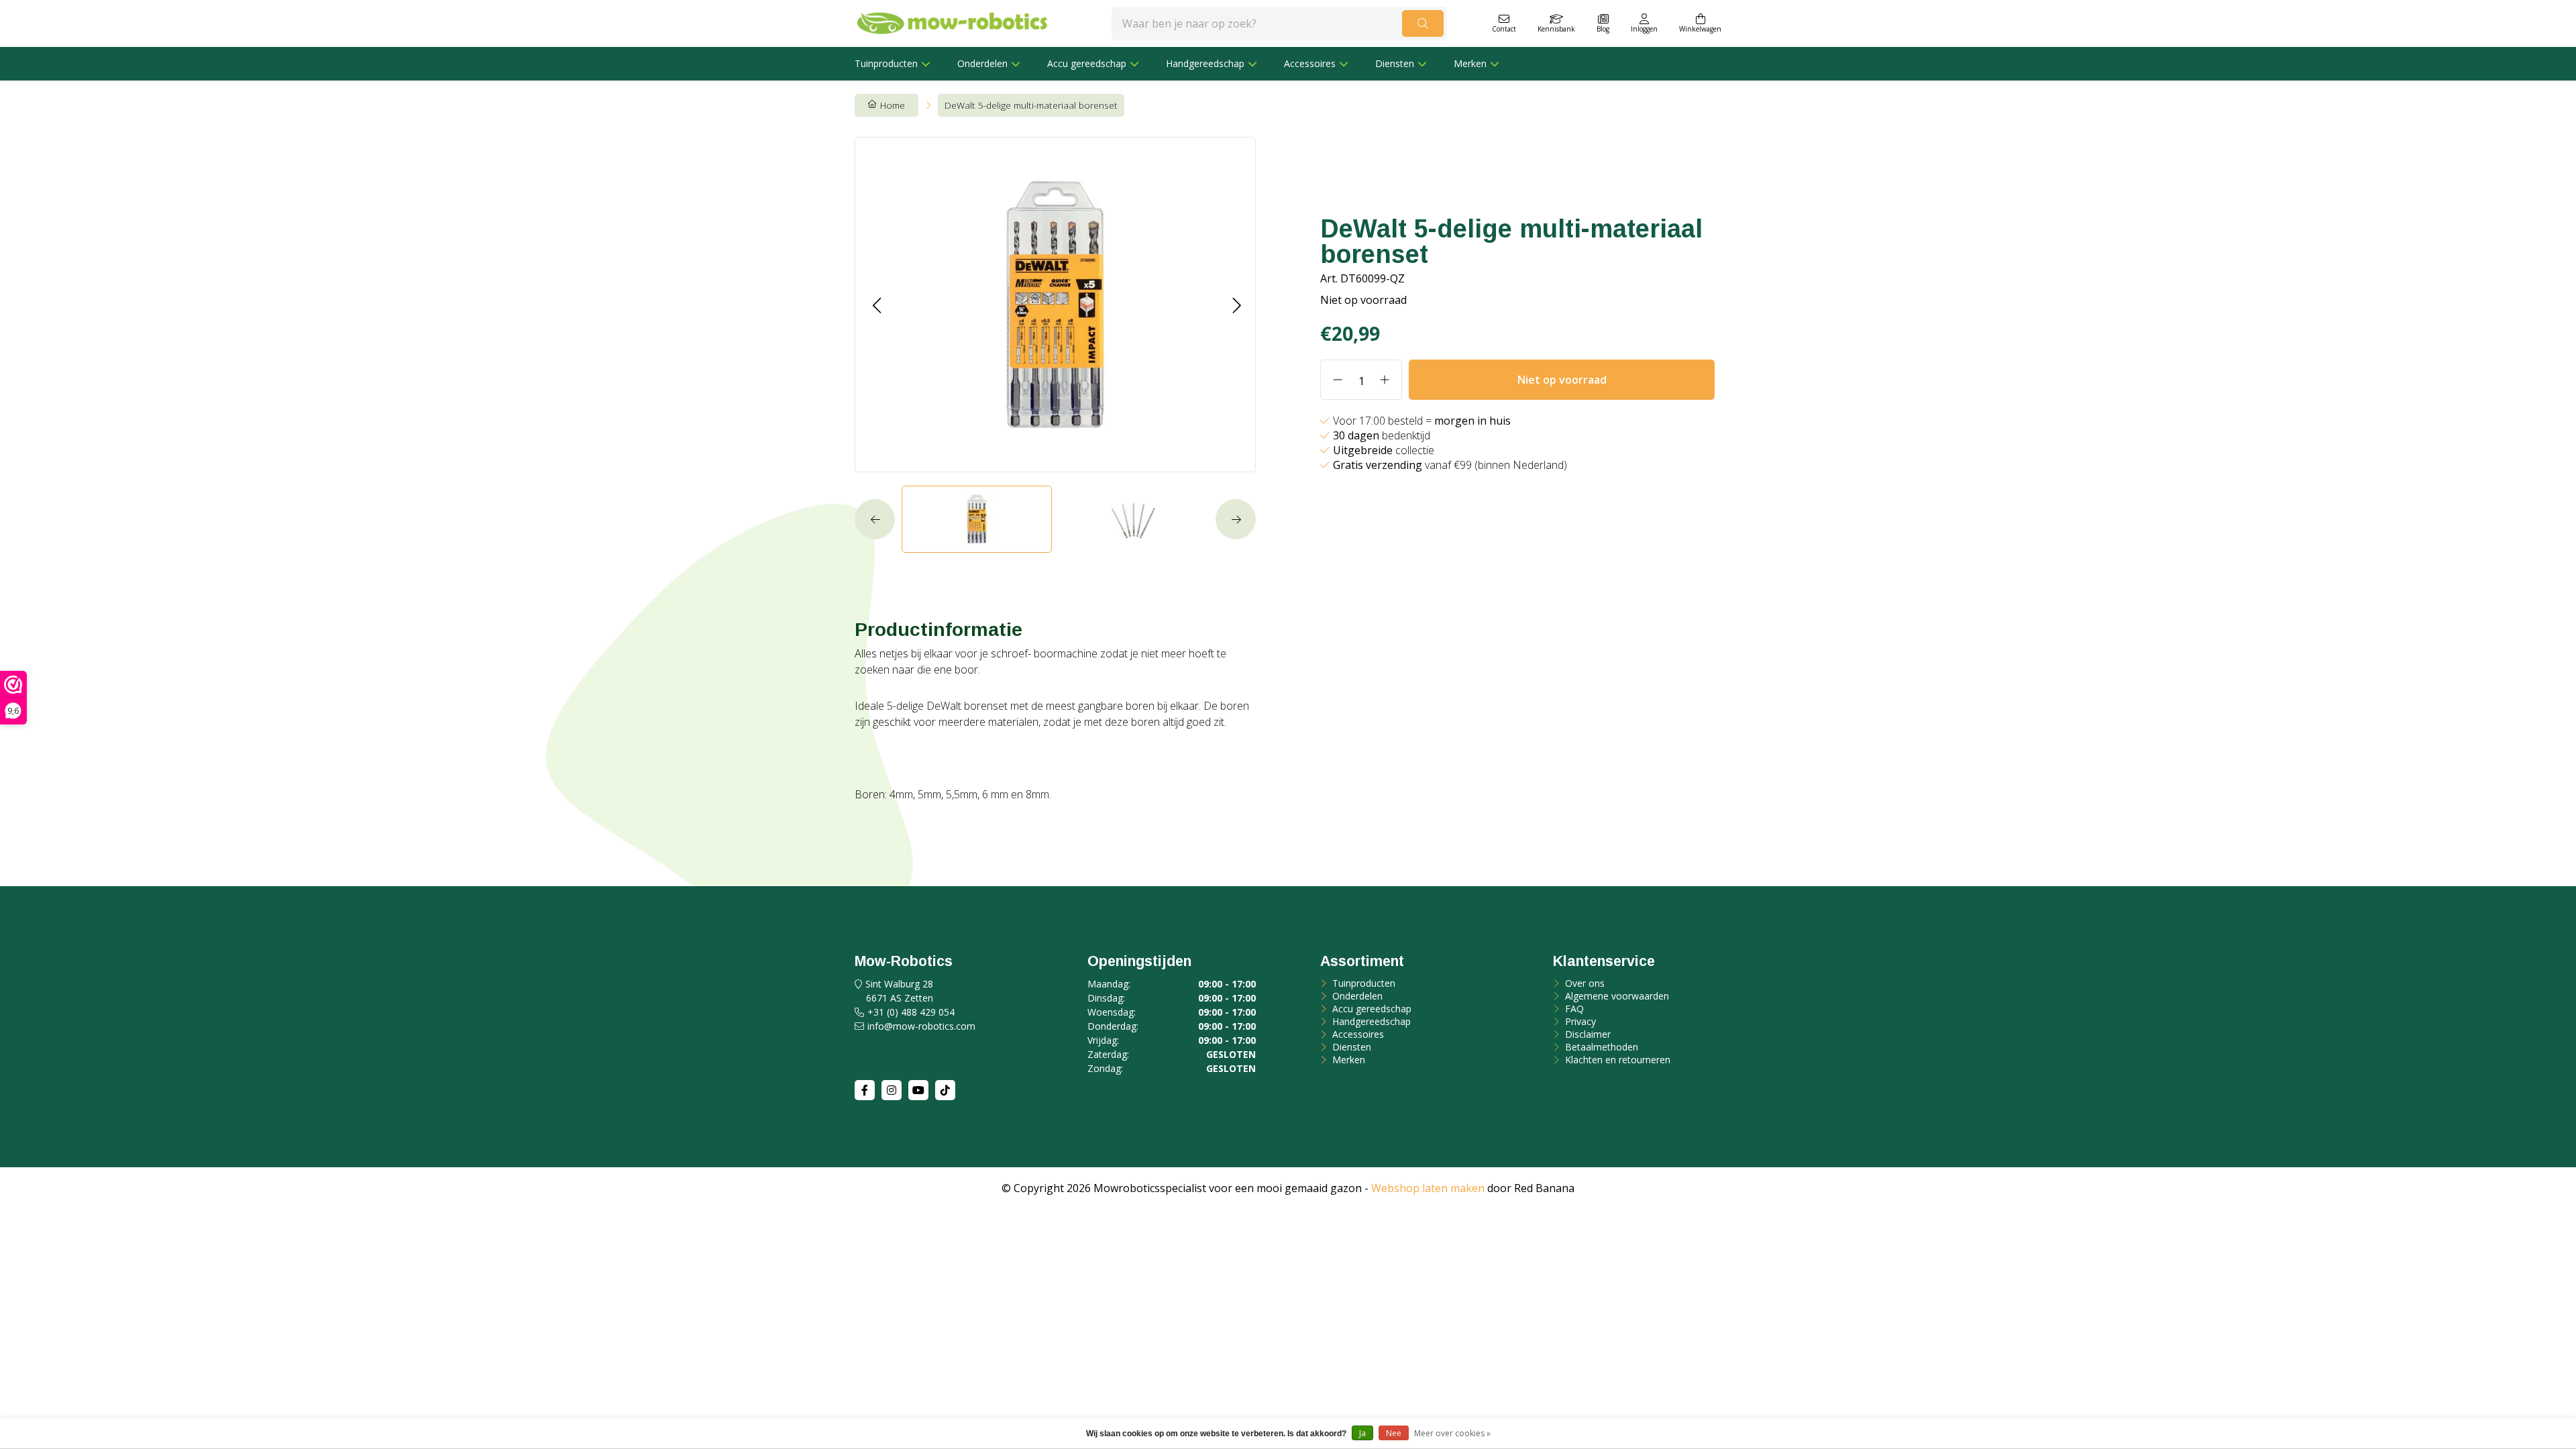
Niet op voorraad (1562, 380)
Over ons (1584, 983)
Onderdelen (982, 63)
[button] (876, 305)
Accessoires (1310, 63)
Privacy (1579, 1021)
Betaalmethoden (1600, 1047)
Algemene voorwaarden (1616, 996)
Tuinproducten (886, 63)
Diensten (1395, 63)
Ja (1362, 1433)
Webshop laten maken (1428, 1188)
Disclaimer (1587, 1034)
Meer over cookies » (1452, 1433)
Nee (1394, 1433)
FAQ (1573, 1009)
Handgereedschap (1205, 63)
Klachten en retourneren (1616, 1060)
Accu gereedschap (1087, 63)
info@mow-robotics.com (921, 1026)
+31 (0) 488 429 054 (911, 1012)
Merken (1470, 63)
